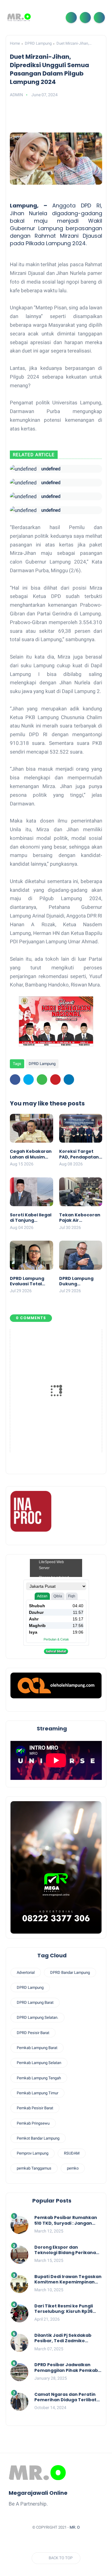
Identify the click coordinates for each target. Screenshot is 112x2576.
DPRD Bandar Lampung (70, 1972)
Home (15, 43)
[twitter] (29, 1080)
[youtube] (85, 2542)
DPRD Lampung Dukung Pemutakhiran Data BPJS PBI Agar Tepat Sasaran (81, 1281)
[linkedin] (69, 1080)
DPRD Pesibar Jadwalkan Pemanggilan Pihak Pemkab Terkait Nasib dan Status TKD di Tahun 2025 (68, 2367)
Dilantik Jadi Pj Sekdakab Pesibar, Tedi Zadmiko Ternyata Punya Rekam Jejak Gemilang (68, 2338)
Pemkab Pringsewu (33, 2123)
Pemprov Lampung (33, 2153)
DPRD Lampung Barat (35, 2002)
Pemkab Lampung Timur (37, 2093)
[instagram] (73, 2542)
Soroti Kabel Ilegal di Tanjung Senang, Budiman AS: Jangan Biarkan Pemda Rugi (31, 1218)
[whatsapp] (42, 1080)
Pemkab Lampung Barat (37, 2048)
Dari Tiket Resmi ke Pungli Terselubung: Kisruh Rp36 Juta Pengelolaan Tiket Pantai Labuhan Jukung (64, 2309)
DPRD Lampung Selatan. (37, 2017)
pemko (73, 2168)
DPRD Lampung (38, 43)
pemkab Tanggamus (34, 2168)
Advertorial (26, 1972)
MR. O (75, 2527)
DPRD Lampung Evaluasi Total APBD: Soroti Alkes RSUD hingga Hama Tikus (31, 1281)
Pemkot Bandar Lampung (38, 2138)
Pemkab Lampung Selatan (39, 2063)
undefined (51, 469)
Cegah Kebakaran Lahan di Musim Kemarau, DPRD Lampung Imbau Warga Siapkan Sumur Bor (31, 1154)
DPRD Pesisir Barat (33, 2033)
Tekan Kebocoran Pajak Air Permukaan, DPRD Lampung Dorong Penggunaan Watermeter (80, 1218)
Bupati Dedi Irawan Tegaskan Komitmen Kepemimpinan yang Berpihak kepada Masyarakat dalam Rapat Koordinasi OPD (68, 2279)
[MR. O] (19, 17)
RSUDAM (72, 2153)
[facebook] (15, 1080)
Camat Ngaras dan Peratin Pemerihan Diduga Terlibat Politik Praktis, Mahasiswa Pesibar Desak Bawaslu (65, 2397)
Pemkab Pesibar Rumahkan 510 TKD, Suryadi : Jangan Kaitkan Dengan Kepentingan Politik (66, 2220)
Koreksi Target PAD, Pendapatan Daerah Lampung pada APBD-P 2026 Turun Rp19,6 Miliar (80, 1154)
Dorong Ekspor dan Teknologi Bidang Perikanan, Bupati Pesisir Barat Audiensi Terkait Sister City (67, 2250)
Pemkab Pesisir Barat (35, 2108)
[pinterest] (55, 1080)
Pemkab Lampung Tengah (39, 2078)
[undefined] (23, 469)
